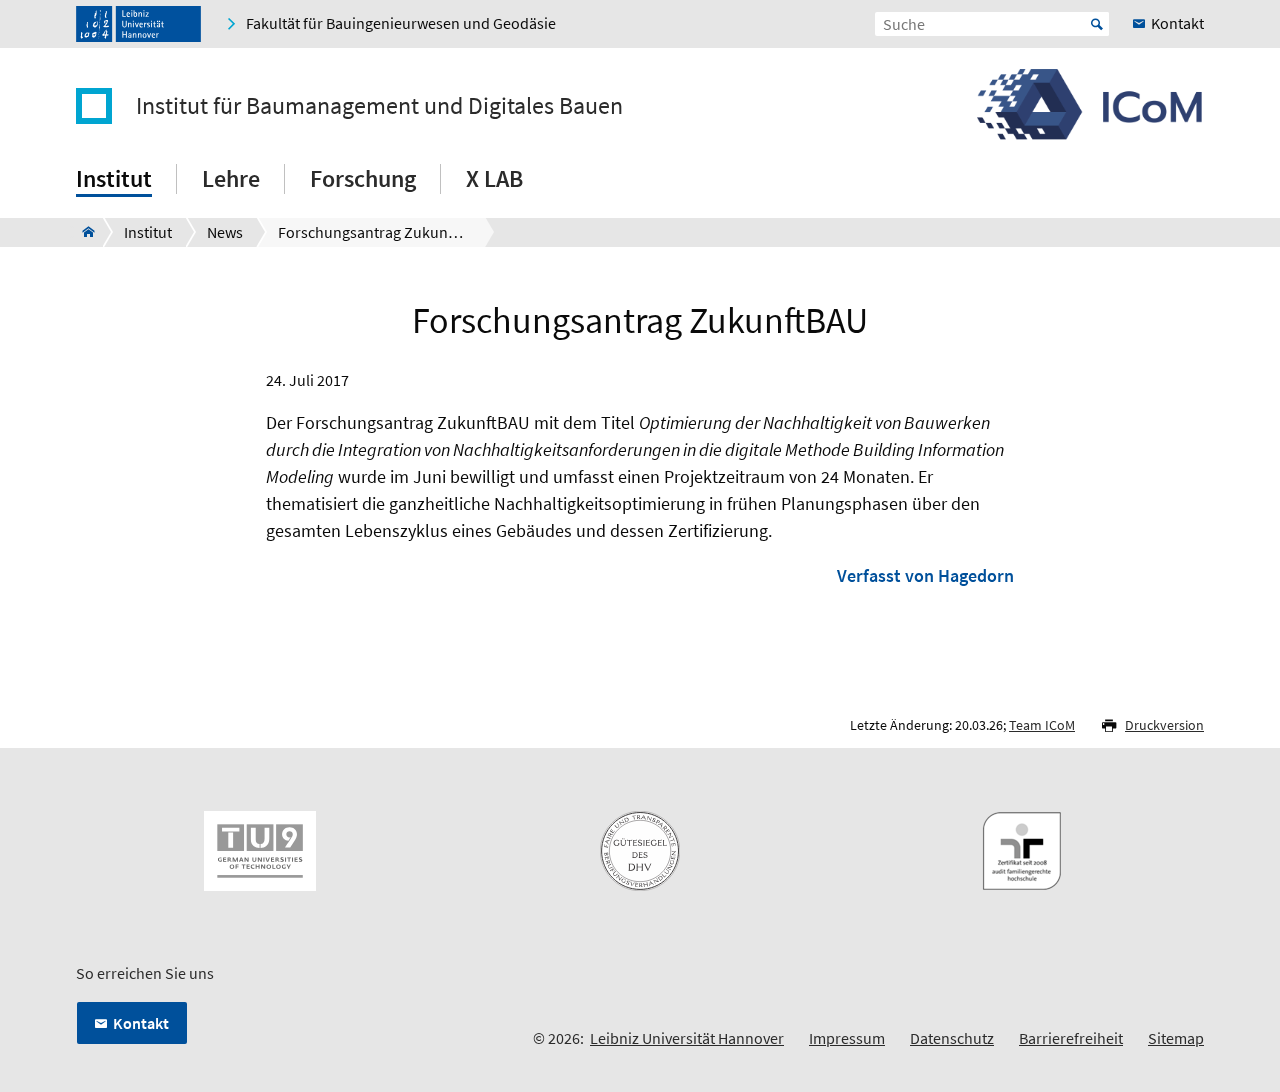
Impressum (847, 1038)
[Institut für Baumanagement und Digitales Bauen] (82, 232)
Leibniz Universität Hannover (687, 1038)
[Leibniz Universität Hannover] (138, 24)
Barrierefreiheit (1071, 1038)
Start (1097, 24)
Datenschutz (952, 1038)
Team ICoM (1042, 725)
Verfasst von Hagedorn (925, 575)
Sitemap (1176, 1038)
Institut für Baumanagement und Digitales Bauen (379, 106)
